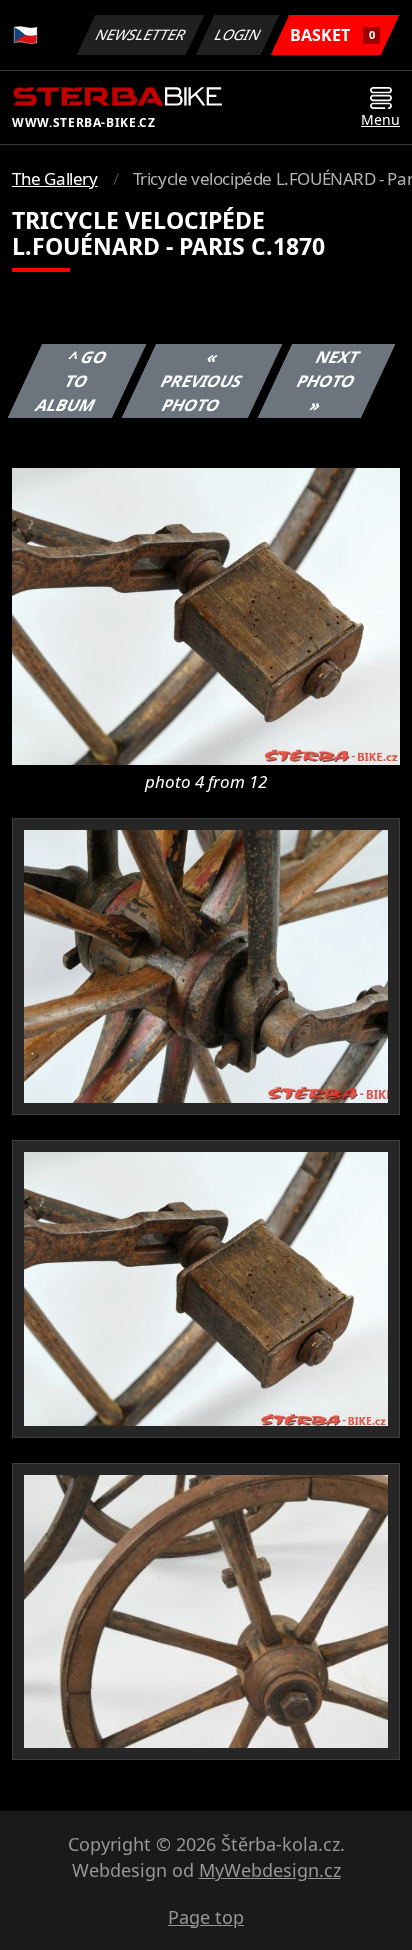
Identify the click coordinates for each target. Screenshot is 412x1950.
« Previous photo (201, 381)
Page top (206, 1917)
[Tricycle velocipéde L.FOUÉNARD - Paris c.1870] (206, 615)
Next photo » (327, 381)
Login (238, 34)
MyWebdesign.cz (270, 1870)
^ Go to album (71, 381)
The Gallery (55, 178)
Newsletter (141, 34)
